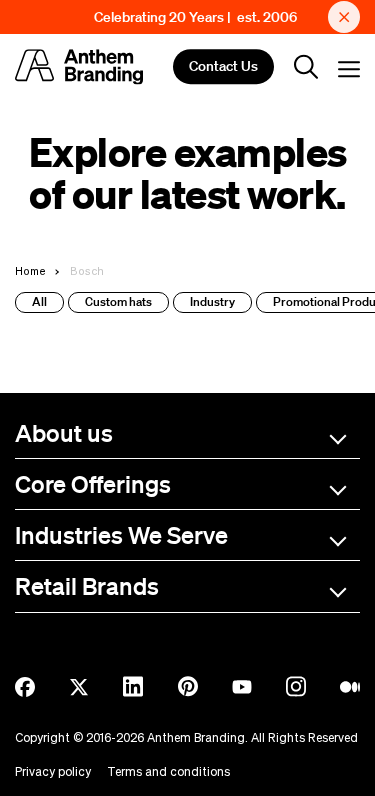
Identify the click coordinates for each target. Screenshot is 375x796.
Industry (212, 301)
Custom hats (118, 301)
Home (30, 270)
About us (64, 432)
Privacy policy (53, 771)
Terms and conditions (168, 771)
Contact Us (223, 67)
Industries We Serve (121, 534)
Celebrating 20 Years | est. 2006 (195, 17)
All (39, 301)
